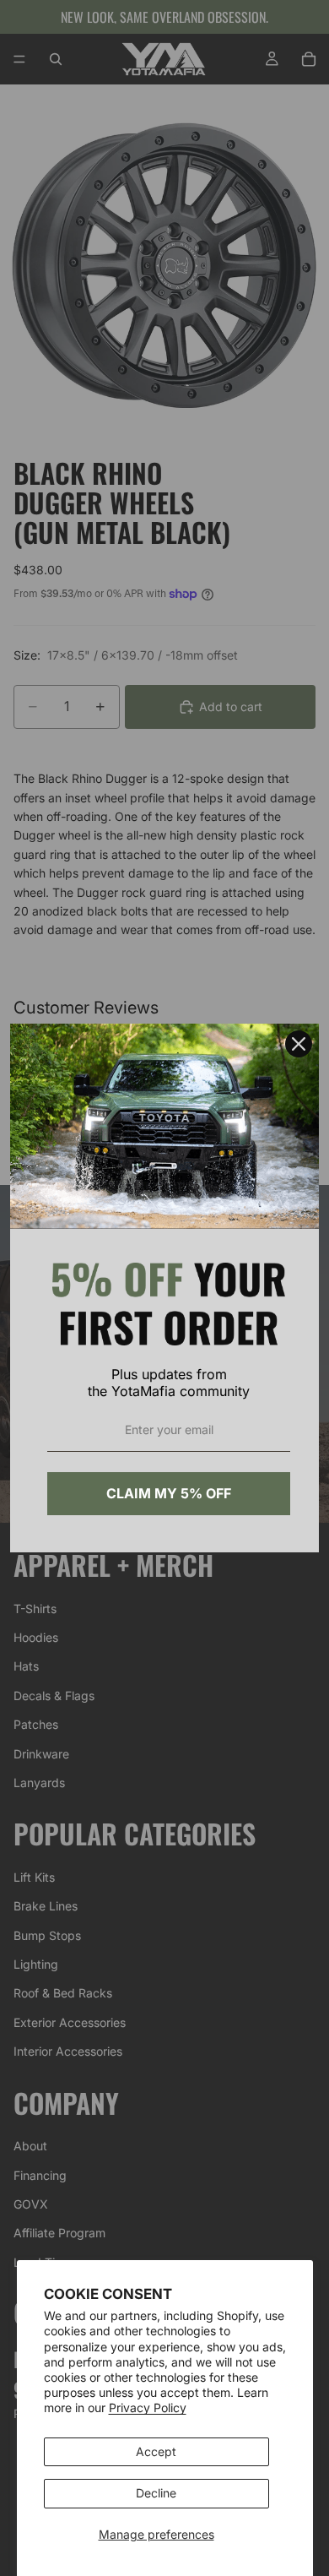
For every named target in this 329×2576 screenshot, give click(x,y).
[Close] (299, 1044)
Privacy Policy (148, 2408)
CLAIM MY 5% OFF (169, 1493)
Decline (156, 2493)
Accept (156, 2451)
